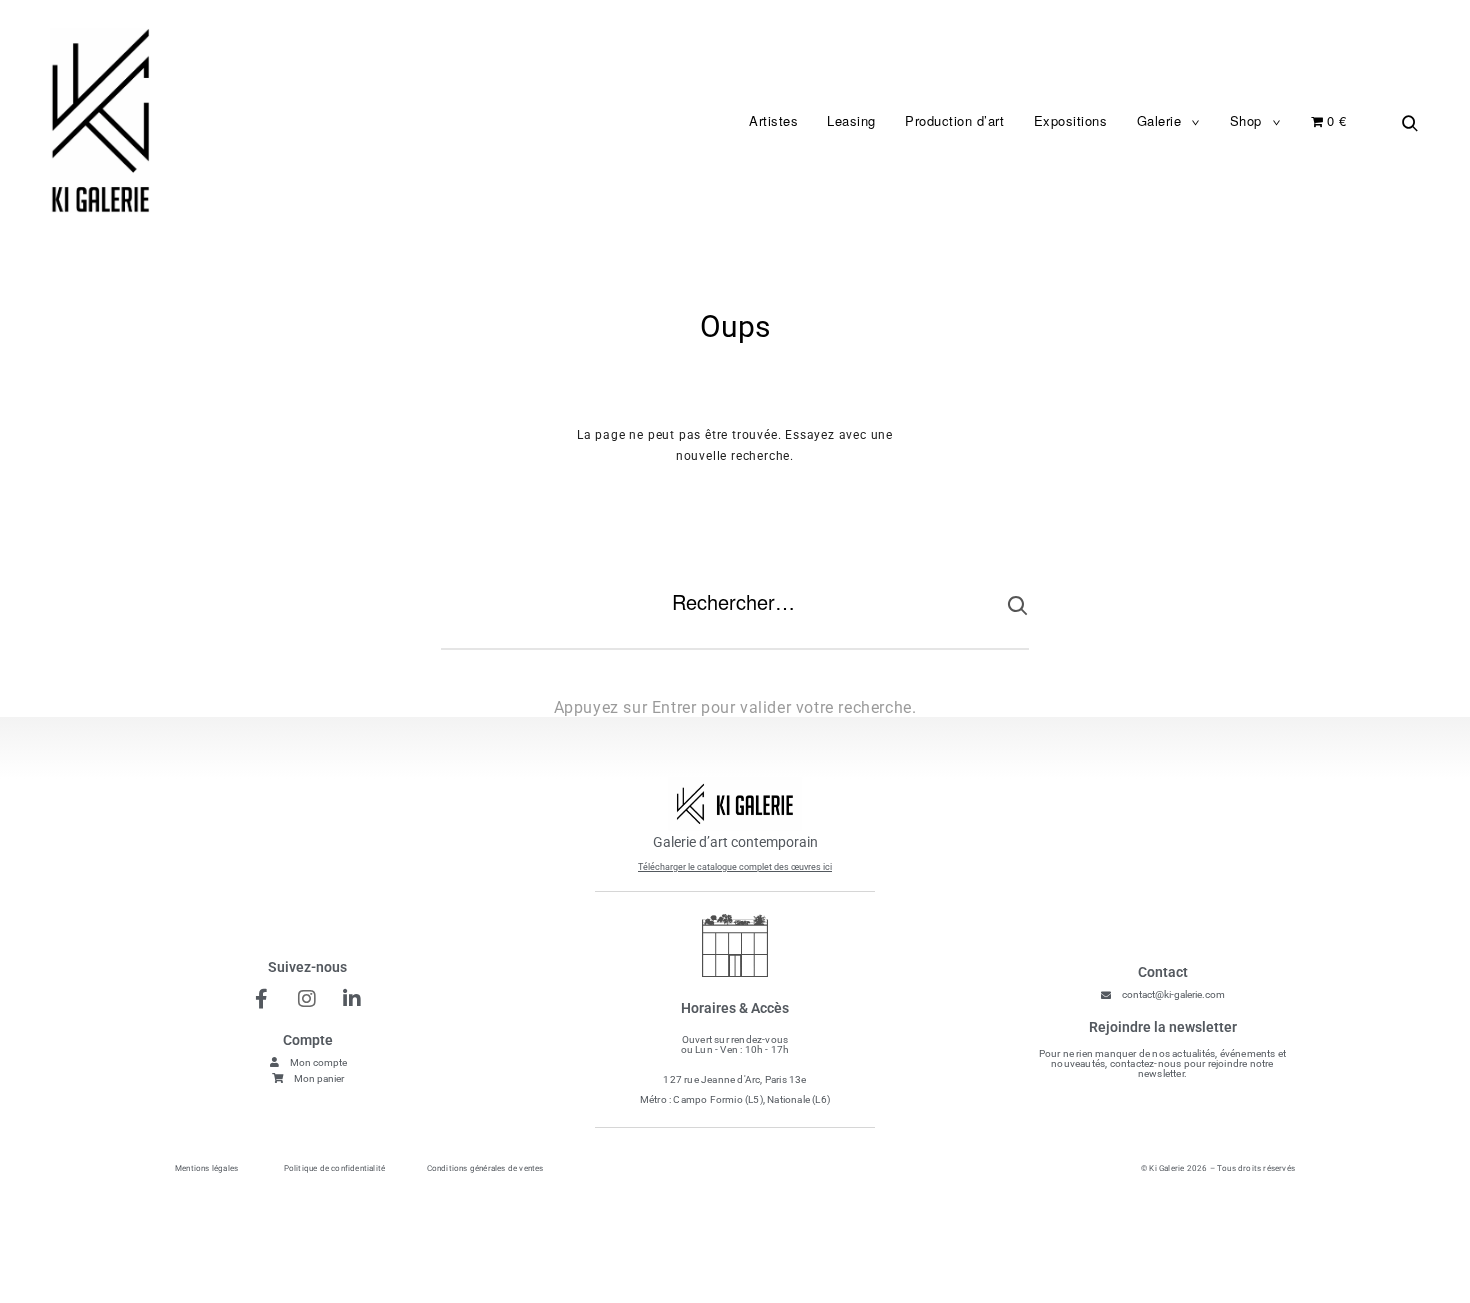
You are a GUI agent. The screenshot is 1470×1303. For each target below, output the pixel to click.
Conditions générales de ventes (485, 1168)
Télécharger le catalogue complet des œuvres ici (735, 867)
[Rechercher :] (735, 618)
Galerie (1159, 120)
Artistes (773, 120)
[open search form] (1405, 122)
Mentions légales (206, 1168)
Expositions (1071, 120)
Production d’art (954, 120)
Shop (1246, 120)
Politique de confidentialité (335, 1168)
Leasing (851, 120)
